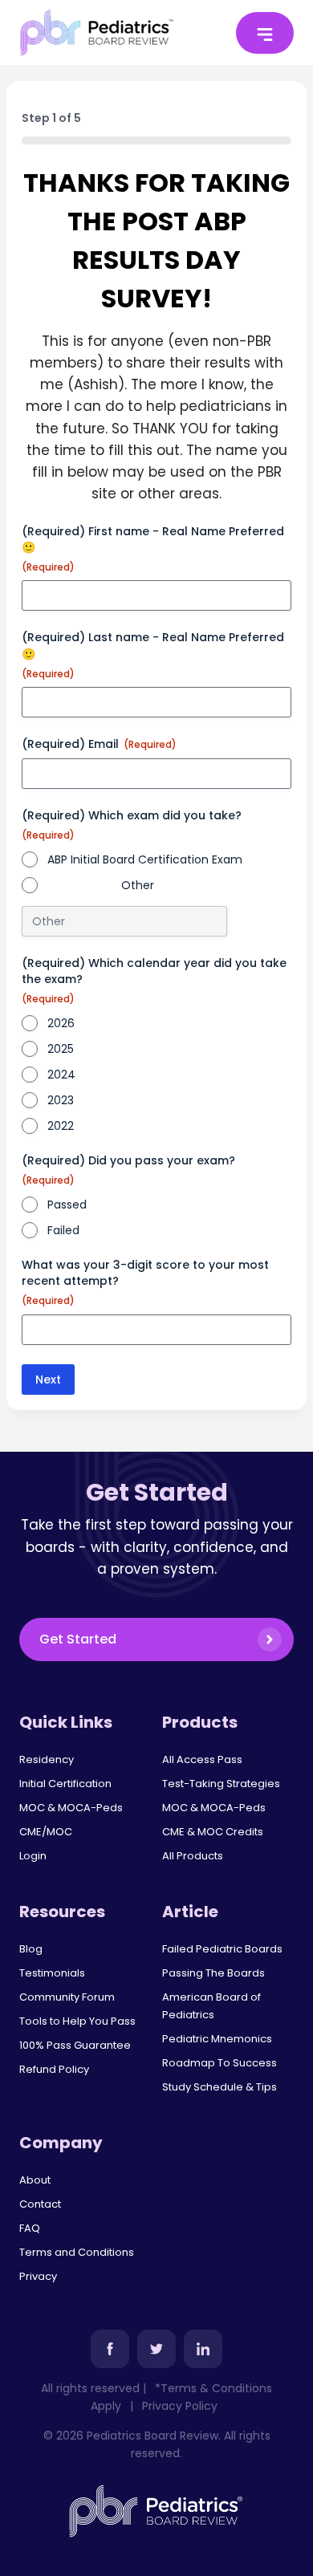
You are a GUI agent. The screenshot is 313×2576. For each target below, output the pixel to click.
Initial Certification (65, 1784)
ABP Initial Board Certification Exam (145, 859)
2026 (61, 1023)
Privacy (38, 2276)
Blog (31, 1949)
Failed (63, 1230)
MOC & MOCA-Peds (71, 1808)
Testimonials (52, 1973)
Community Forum (67, 1997)
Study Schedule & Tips (220, 2087)
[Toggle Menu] (265, 33)
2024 (61, 1075)
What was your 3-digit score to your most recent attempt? (145, 1282)
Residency (47, 1759)
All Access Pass (202, 1759)
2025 (61, 1049)
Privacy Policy (180, 2406)
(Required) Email (99, 744)
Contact (40, 2204)
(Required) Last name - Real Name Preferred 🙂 (153, 654)
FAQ (30, 2228)
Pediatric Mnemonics (217, 2039)
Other (138, 885)
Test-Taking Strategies (221, 1784)
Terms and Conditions (77, 2252)
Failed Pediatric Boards (222, 1949)
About (35, 2180)
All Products (193, 1856)
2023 (61, 1100)
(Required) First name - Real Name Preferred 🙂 (153, 549)
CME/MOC (46, 1832)
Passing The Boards (213, 1973)
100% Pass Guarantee (75, 2045)
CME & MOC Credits (213, 1832)
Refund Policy (54, 2069)
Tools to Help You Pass (77, 2021)
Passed (67, 1205)
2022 (61, 1126)
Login (33, 1856)
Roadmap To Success (220, 2063)
